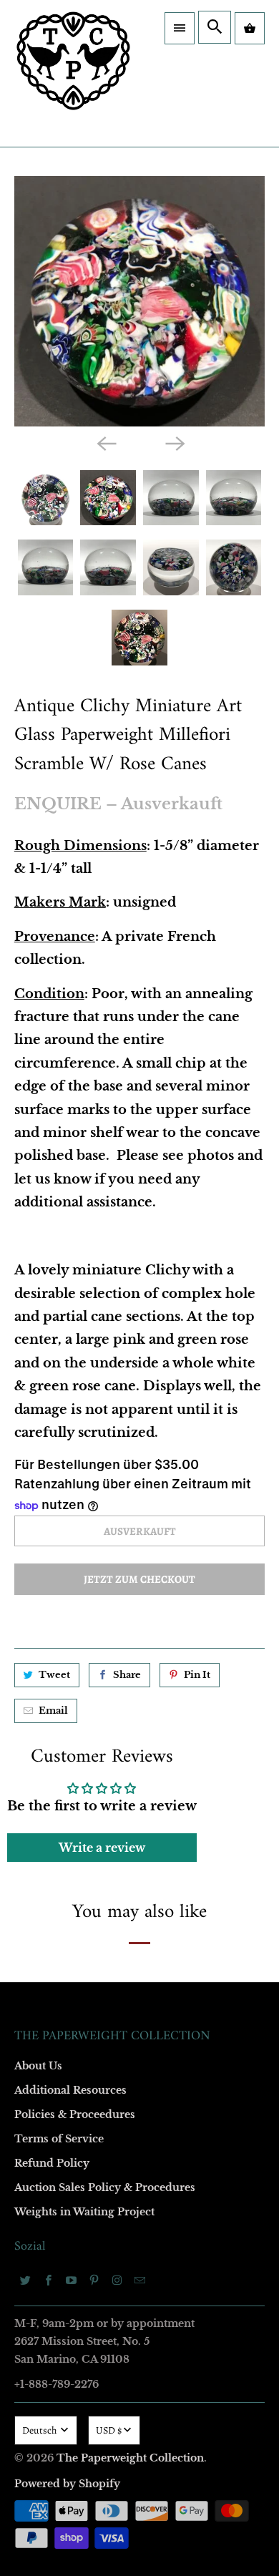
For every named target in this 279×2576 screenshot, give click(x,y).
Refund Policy (52, 2163)
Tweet (54, 1675)
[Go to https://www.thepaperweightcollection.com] (73, 73)
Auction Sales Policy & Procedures (105, 2187)
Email (53, 1711)
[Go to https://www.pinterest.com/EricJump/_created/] (94, 2280)
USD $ (109, 2430)
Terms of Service (59, 2139)
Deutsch (40, 2430)
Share (127, 1675)
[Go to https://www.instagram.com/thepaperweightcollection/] (117, 2280)
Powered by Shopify (67, 2484)
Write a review (102, 1848)
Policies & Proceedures (75, 2114)
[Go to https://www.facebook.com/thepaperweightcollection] (49, 2280)
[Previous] (105, 443)
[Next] (174, 443)
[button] (180, 28)
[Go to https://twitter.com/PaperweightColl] (26, 2280)
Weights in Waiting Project (84, 2212)
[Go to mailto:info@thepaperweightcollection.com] (140, 2280)
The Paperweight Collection (130, 2458)
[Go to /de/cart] (250, 28)
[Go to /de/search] (215, 27)
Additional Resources (70, 2090)
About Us (38, 2066)
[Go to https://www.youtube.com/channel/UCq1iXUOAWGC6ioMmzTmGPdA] (72, 2280)
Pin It (197, 1675)
